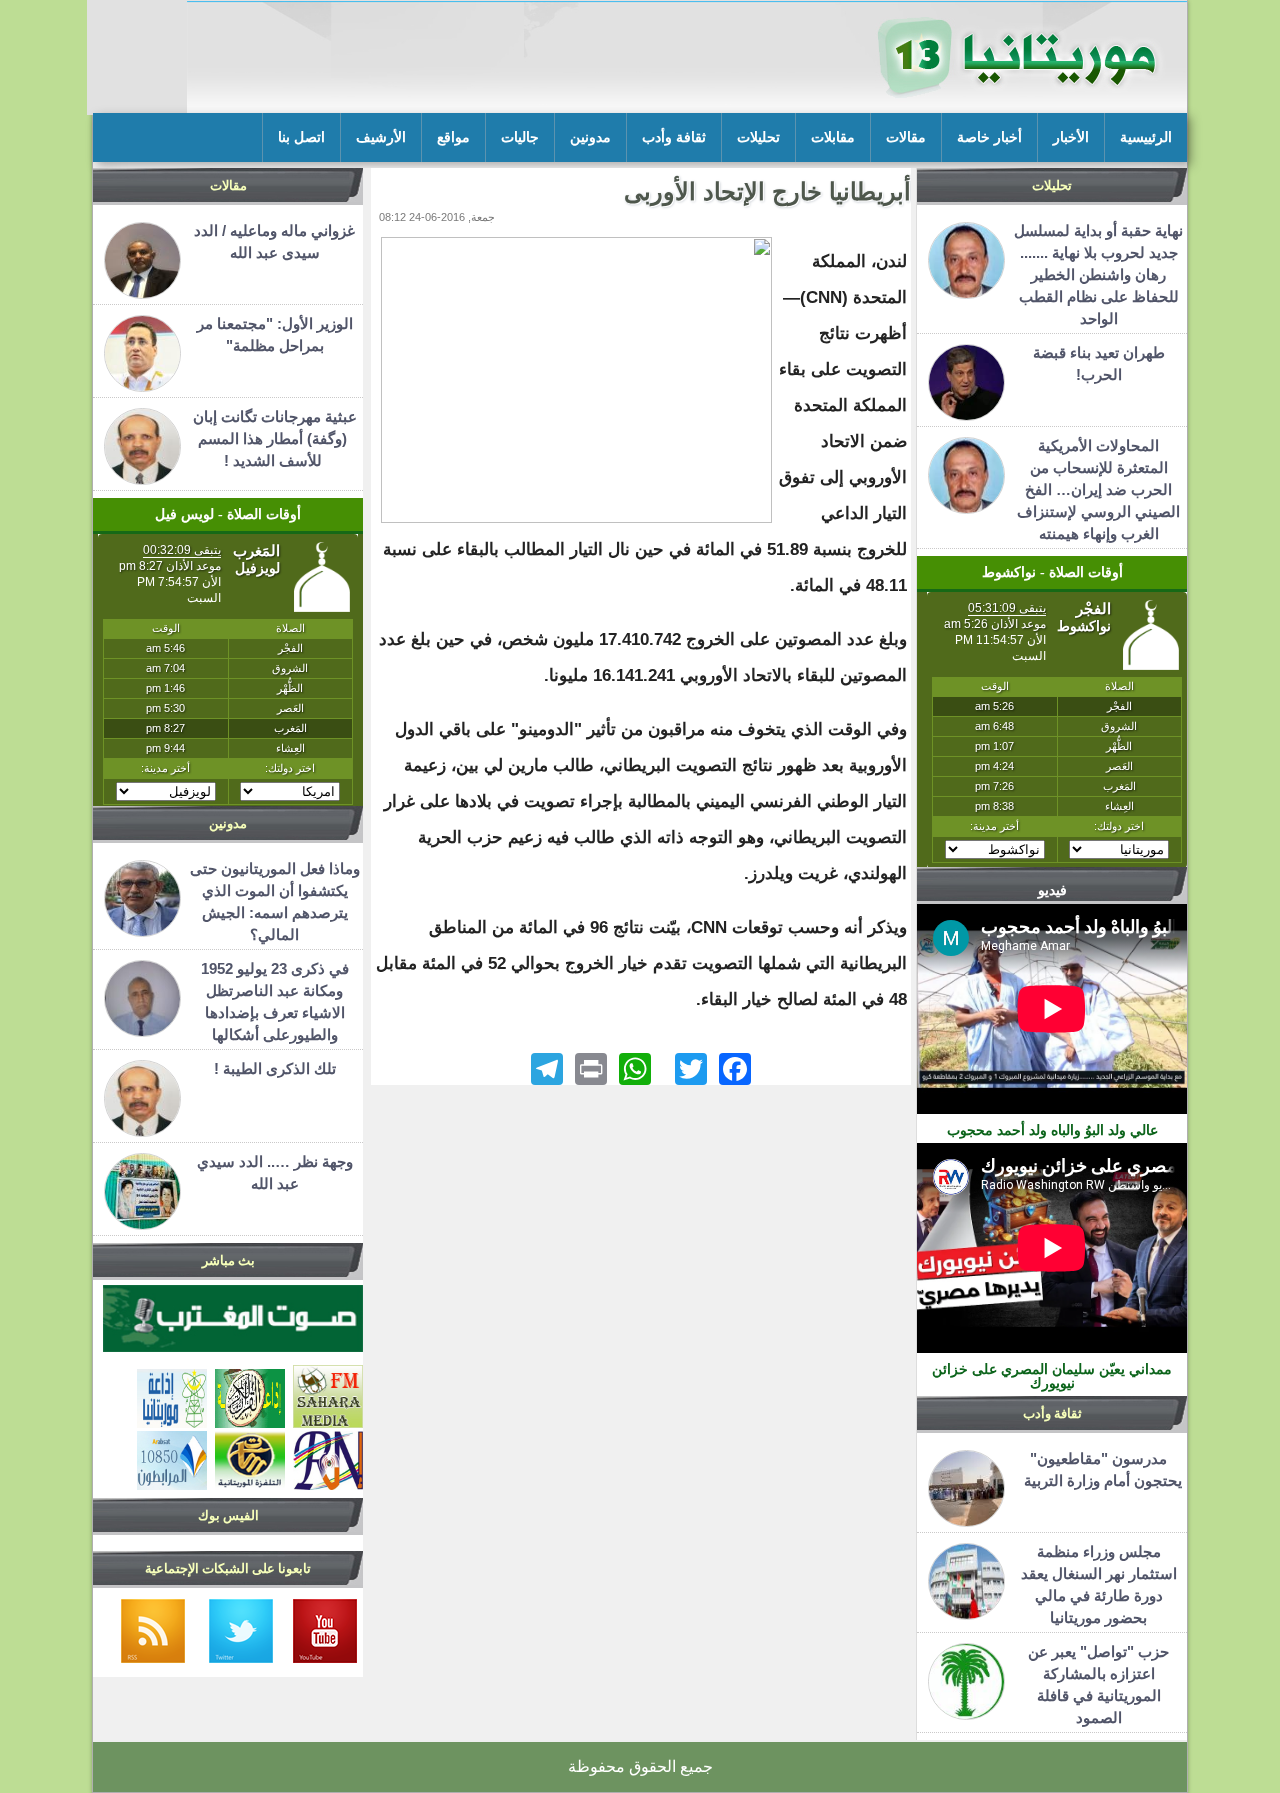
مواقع (453, 137)
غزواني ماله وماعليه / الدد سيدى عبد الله (274, 241)
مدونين (590, 137)
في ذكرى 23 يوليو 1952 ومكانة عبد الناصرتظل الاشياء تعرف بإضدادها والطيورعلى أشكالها (275, 1001)
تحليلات (758, 137)
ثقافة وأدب (674, 137)
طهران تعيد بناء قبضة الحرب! (1099, 363)
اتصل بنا (301, 137)
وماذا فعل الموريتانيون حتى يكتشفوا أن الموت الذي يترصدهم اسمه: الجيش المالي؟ (275, 901)
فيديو (1052, 890)
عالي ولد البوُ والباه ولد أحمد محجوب (1052, 1130)
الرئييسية (1146, 137)
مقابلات (833, 137)
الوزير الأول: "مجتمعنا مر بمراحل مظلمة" (275, 334)
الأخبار (1071, 137)
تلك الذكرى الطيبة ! (275, 1068)
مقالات (906, 137)
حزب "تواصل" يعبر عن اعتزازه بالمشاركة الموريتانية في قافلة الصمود (1098, 1684)
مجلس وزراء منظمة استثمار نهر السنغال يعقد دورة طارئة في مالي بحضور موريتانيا (1099, 1584)
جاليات (520, 137)
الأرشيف (381, 137)
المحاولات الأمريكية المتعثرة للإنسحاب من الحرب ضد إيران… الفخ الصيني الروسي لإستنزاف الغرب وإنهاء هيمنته (1098, 489)
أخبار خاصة (989, 137)
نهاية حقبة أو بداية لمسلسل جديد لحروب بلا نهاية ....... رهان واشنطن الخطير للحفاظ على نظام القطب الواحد (1098, 274)
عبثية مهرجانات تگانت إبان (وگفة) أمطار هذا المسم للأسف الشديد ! (275, 438)
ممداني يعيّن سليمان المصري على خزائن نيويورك (1052, 1376)
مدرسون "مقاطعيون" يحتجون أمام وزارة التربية (1099, 1469)
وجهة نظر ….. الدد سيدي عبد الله (275, 1172)
